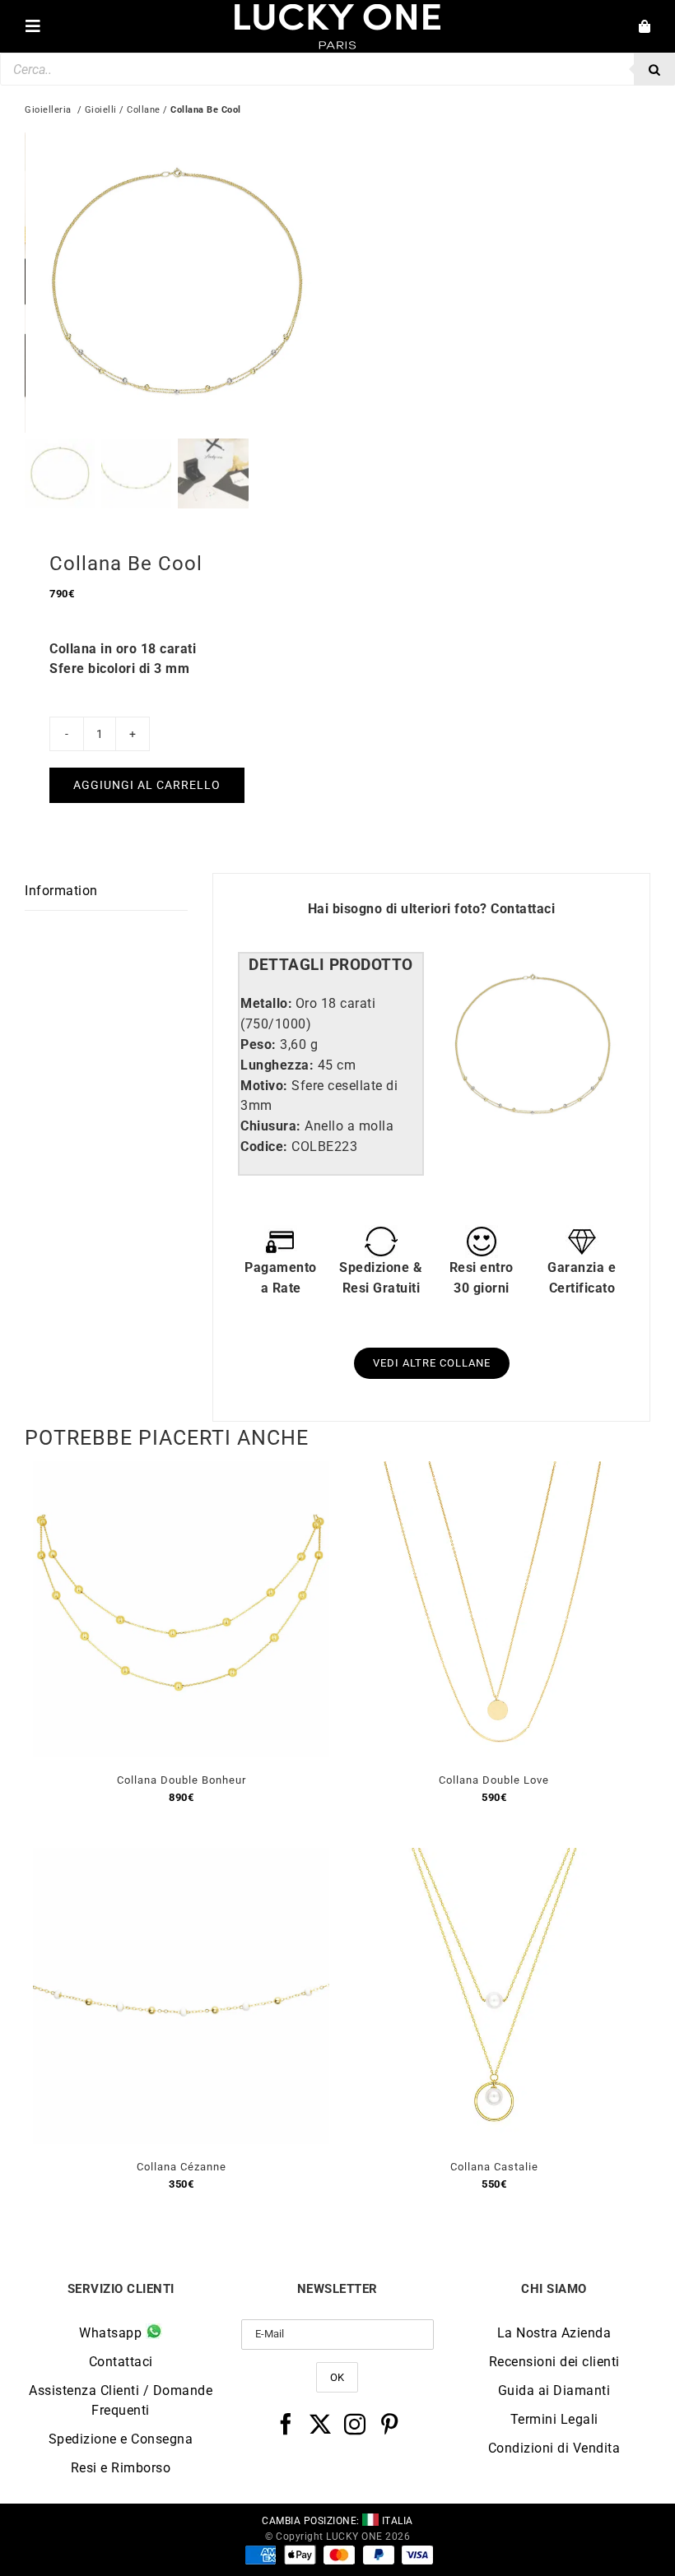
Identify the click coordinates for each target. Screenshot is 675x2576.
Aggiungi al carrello (147, 785)
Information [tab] (61, 891)
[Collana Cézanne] (181, 1857)
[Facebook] (286, 2424)
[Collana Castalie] (494, 1857)
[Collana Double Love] (494, 1471)
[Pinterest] (390, 2424)
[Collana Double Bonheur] (181, 1471)
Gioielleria (48, 110)
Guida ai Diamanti (554, 2390)
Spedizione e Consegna (121, 2439)
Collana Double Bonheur (182, 1780)
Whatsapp (112, 2333)
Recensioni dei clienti (554, 2362)
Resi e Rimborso (121, 2468)
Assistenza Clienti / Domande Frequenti (121, 2400)
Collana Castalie (494, 2167)
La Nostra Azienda (554, 2333)
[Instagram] (355, 2424)
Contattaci (523, 909)
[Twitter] (321, 2424)
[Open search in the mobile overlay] (337, 69)
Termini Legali (554, 2419)
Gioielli (101, 110)
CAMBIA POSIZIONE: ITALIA (337, 2521)
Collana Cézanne (182, 2167)
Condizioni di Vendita (554, 2448)
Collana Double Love (494, 1780)
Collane (144, 110)
